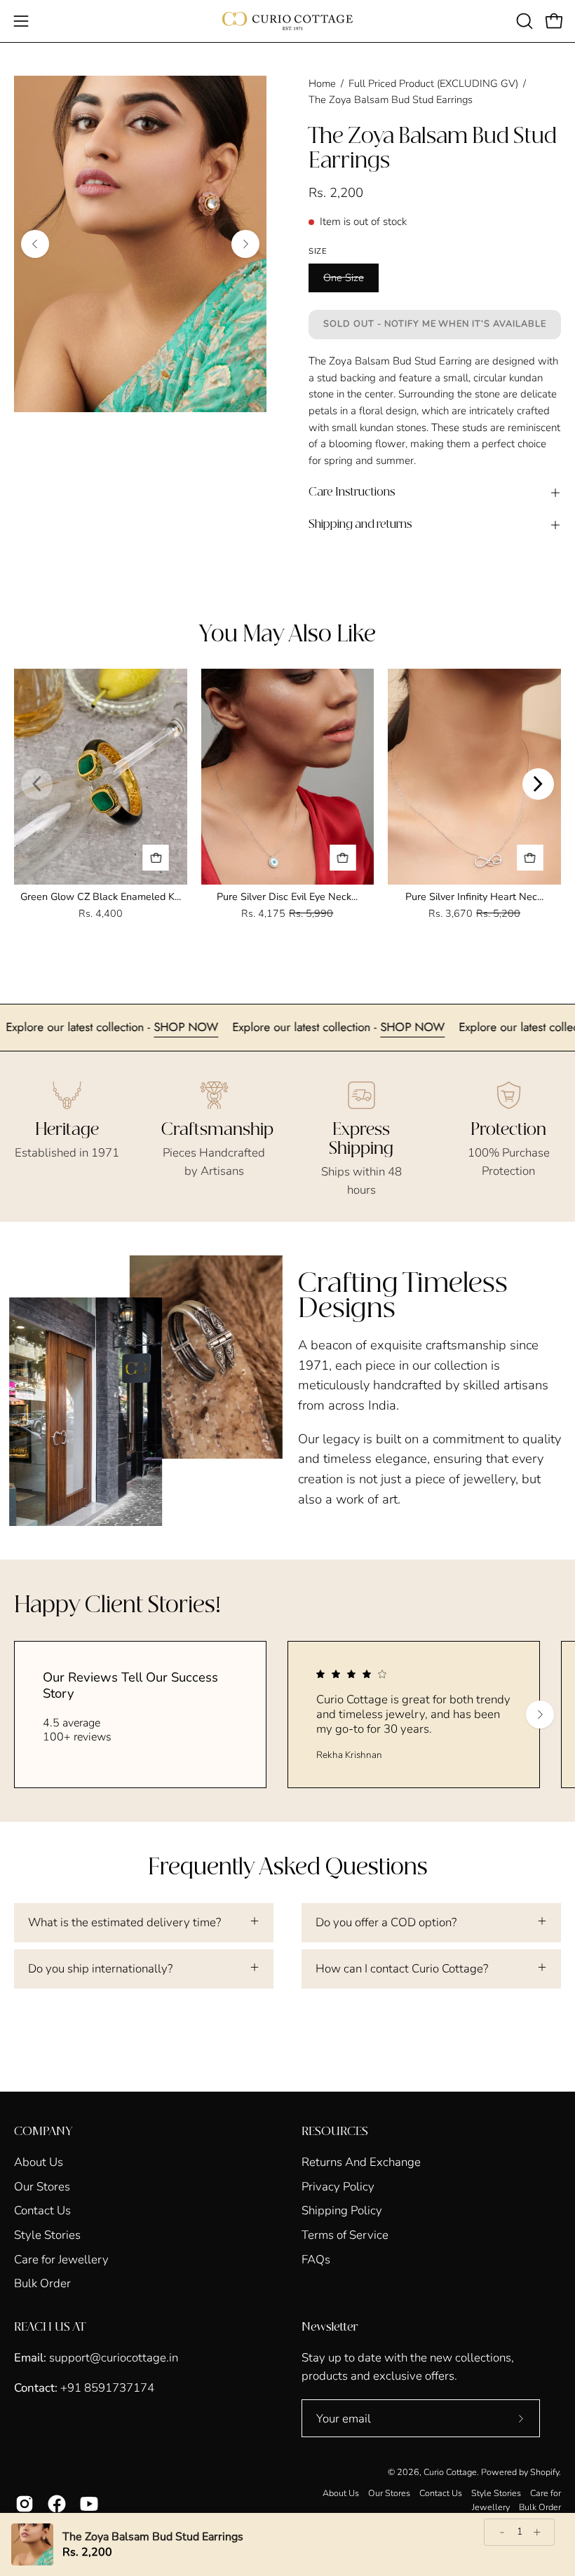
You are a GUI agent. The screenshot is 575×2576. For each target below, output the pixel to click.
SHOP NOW (239, 1027)
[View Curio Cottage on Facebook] (57, 2504)
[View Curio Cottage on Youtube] (89, 2504)
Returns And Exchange (361, 2162)
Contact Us (42, 2210)
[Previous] (35, 244)
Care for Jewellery (61, 2259)
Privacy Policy (338, 2186)
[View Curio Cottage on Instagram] (25, 2504)
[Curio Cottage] (287, 21)
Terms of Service (345, 2235)
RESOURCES (335, 2132)
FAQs (316, 2259)
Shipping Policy (342, 2210)
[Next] (245, 244)
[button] (523, 21)
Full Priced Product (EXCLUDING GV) (433, 83)
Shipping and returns (360, 525)
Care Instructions (352, 492)
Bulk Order (42, 2283)
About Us (39, 2162)
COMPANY (43, 2132)
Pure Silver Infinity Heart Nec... (474, 897)
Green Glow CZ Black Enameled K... (101, 897)
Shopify (544, 2472)
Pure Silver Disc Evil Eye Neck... (287, 897)
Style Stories (47, 2235)
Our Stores (42, 2186)
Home (322, 83)
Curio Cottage (450, 2472)
